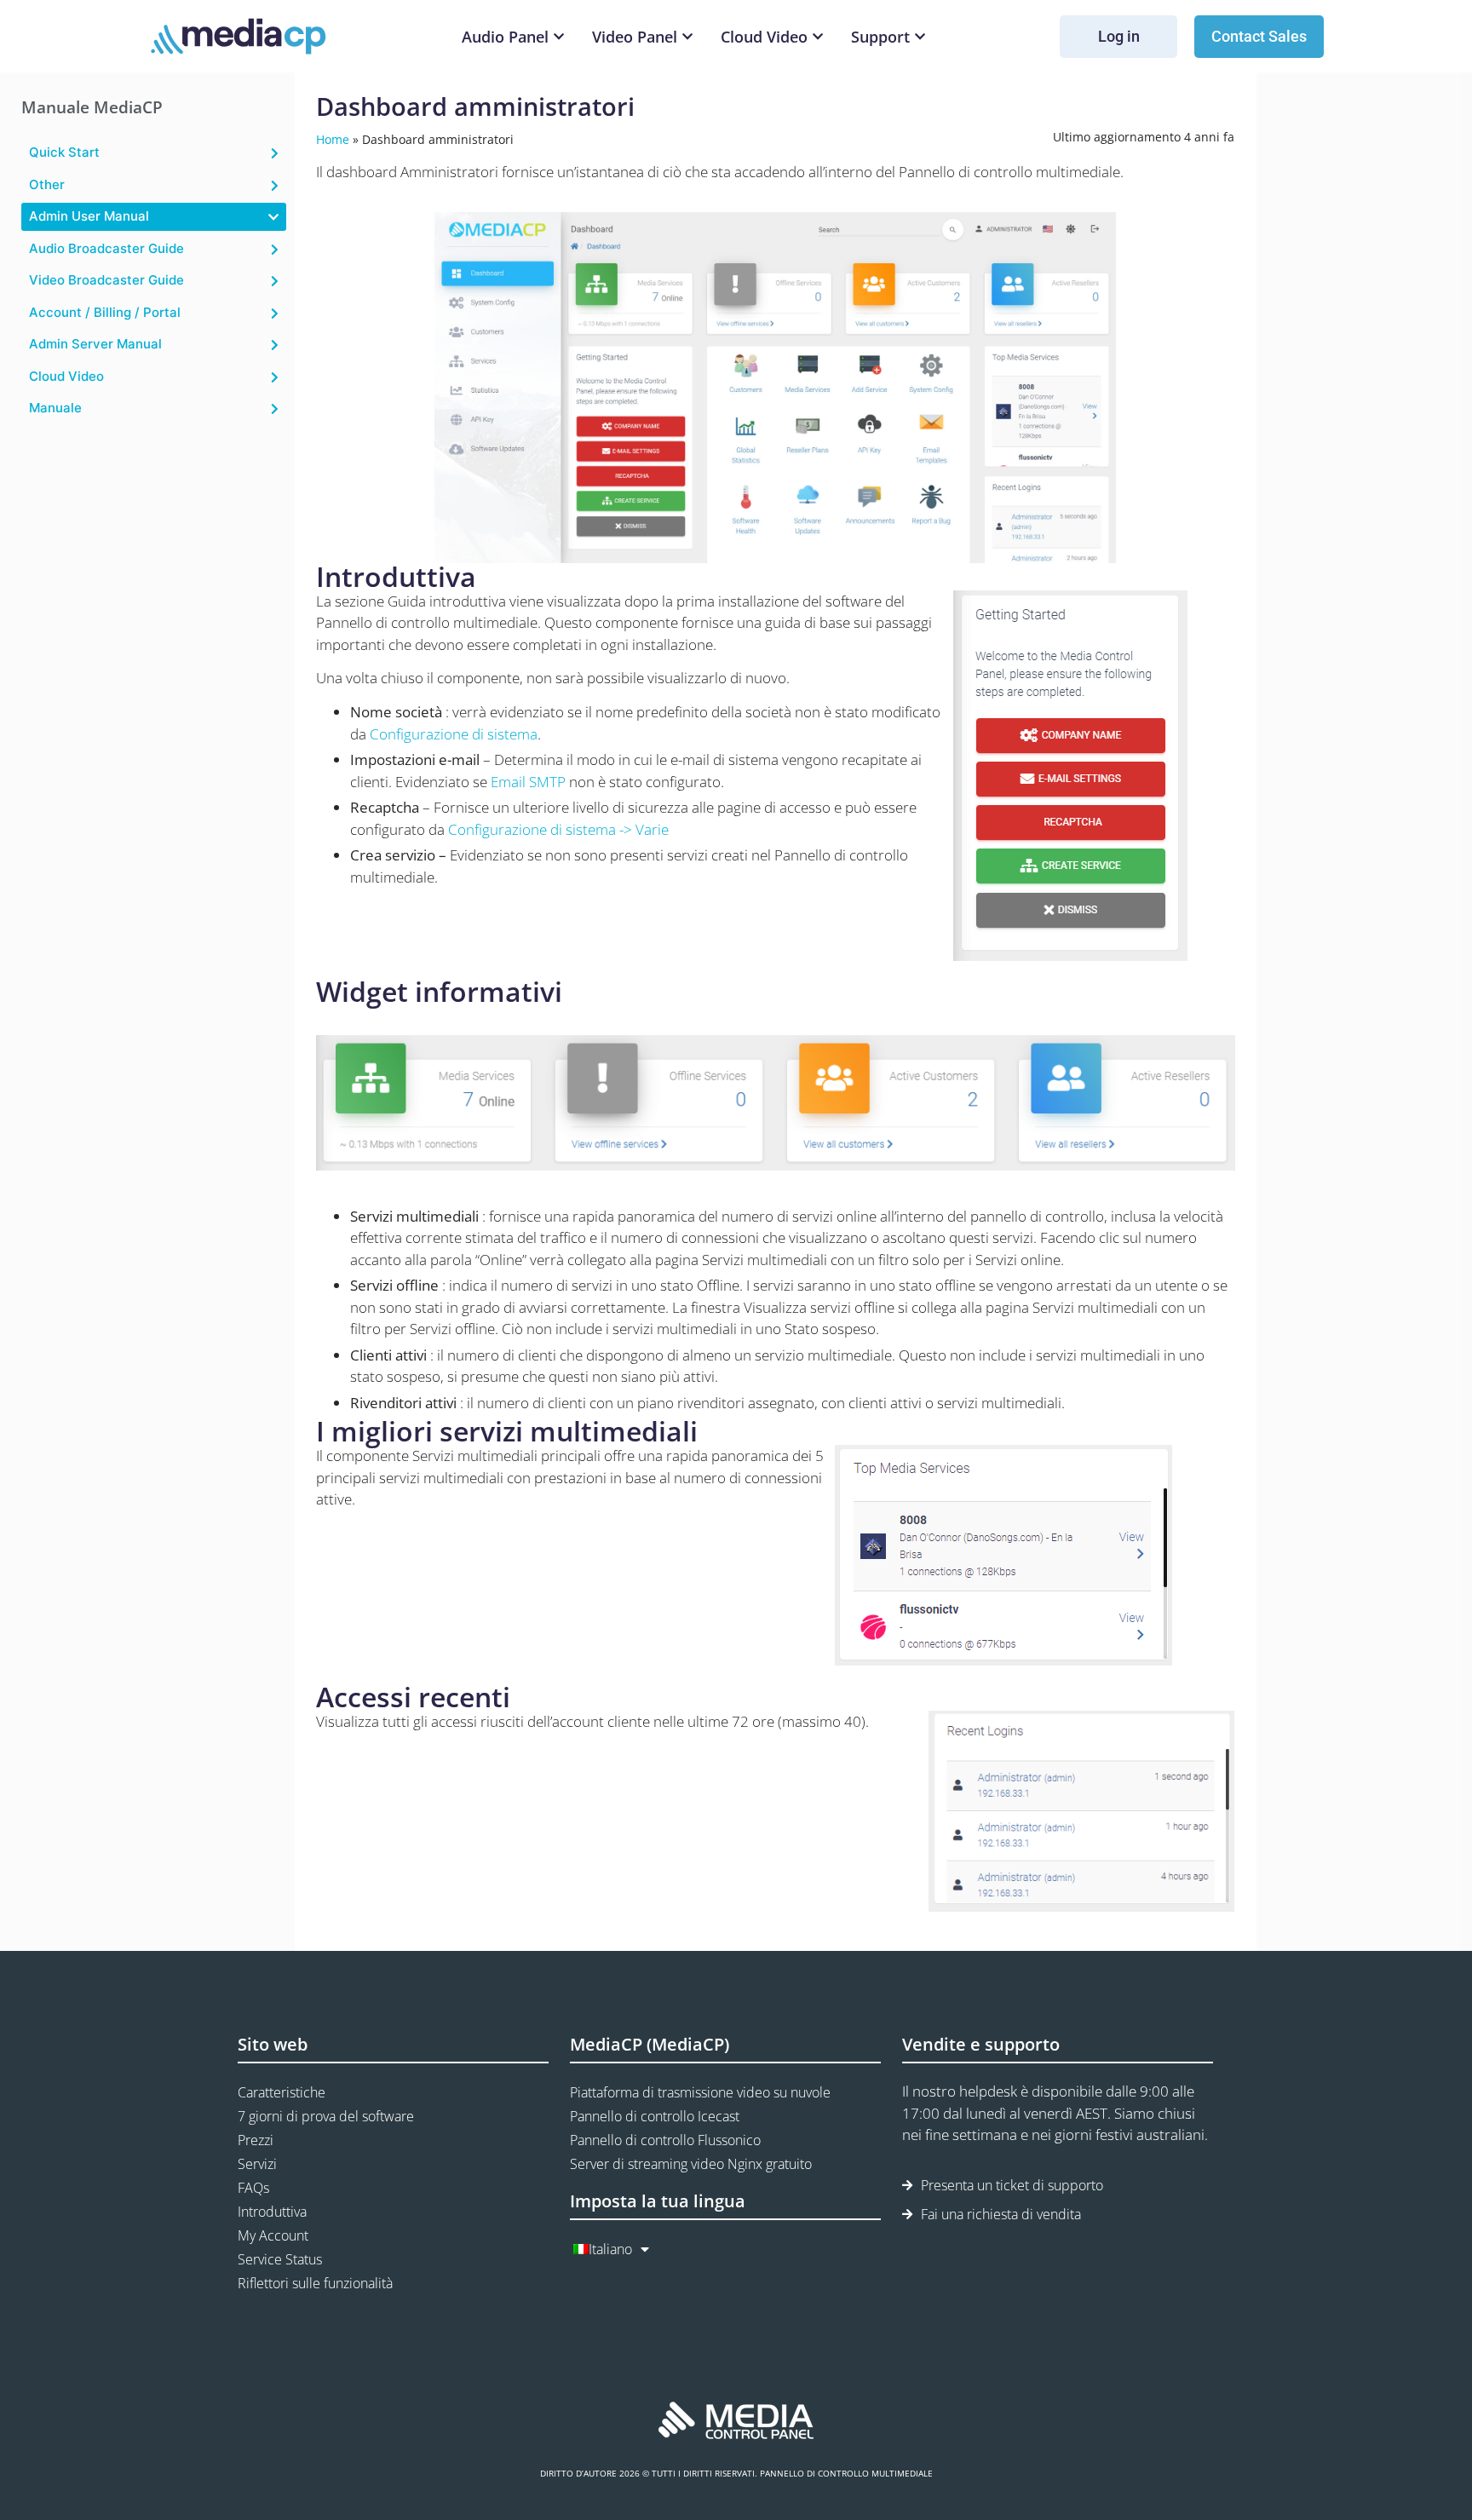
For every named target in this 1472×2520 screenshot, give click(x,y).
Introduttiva (272, 2212)
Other (47, 184)
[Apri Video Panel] (687, 37)
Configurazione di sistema (454, 734)
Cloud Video (66, 376)
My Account (273, 2235)
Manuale (55, 408)
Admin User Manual (89, 216)
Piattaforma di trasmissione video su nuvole (700, 2092)
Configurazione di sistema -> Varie (558, 829)
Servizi (257, 2164)
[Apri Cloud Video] (818, 37)
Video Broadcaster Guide (106, 280)
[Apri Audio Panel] (559, 37)
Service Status (280, 2259)
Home (333, 139)
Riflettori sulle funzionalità (315, 2283)
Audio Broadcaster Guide (106, 248)
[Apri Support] (920, 37)
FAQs (253, 2188)
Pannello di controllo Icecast (655, 2116)
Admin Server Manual (95, 344)
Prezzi (256, 2140)
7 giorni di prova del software (326, 2116)
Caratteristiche (282, 2092)
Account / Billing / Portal (105, 312)
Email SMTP (528, 782)
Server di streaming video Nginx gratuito (691, 2164)
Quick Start (64, 152)
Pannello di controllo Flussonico (665, 2140)
